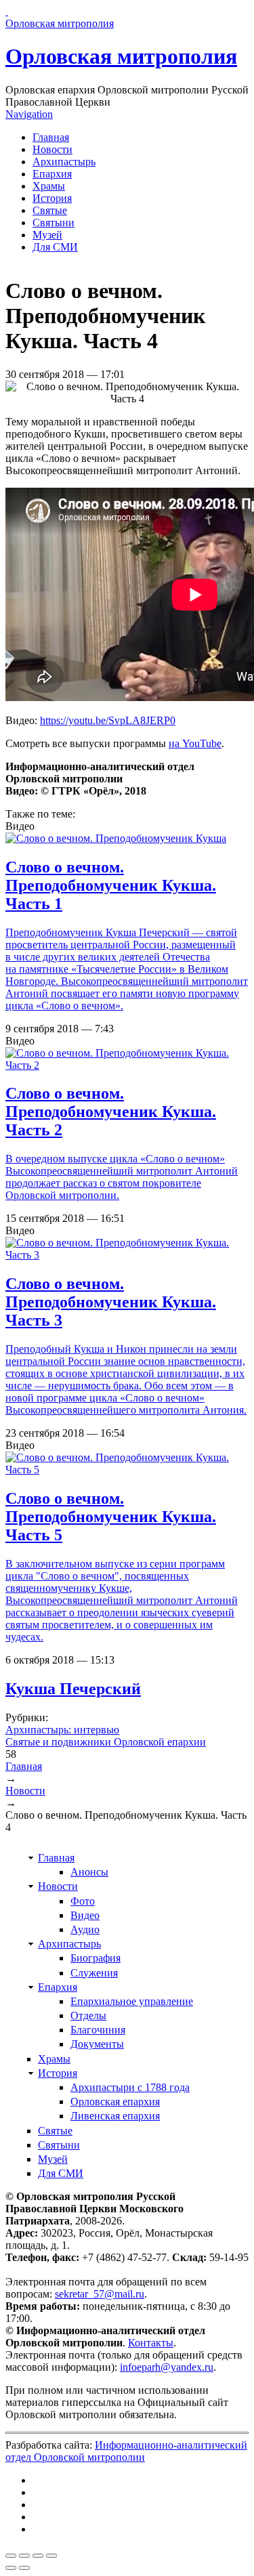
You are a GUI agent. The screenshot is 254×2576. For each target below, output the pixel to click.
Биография (96, 1958)
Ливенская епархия (115, 2116)
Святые (50, 210)
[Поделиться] (24, 2556)
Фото (83, 1901)
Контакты (151, 2343)
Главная (51, 137)
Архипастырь (64, 162)
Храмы (49, 186)
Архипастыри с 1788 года (130, 2087)
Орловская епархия (115, 2102)
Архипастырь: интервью (62, 1730)
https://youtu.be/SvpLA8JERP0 (108, 720)
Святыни (54, 223)
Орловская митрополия (121, 56)
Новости (52, 149)
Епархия (52, 174)
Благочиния (98, 2030)
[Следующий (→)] (24, 2568)
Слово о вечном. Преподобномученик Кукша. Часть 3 (111, 1302)
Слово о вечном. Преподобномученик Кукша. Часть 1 (111, 885)
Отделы (88, 2015)
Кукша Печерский (73, 1689)
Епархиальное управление (132, 2001)
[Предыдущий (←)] (11, 2568)
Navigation (29, 114)
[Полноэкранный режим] (38, 2556)
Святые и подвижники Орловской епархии (106, 1742)
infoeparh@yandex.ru (167, 2367)
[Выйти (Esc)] (11, 2556)
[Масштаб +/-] (51, 2556)
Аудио (85, 1929)
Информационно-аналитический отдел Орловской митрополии (126, 2451)
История (52, 198)
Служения (94, 1973)
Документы (97, 2044)
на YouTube (195, 743)
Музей (47, 235)
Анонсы (89, 1872)
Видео (85, 1915)
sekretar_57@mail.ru (100, 2294)
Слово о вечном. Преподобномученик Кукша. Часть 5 (111, 1517)
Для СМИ (55, 247)
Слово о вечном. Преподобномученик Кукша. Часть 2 (111, 1112)
